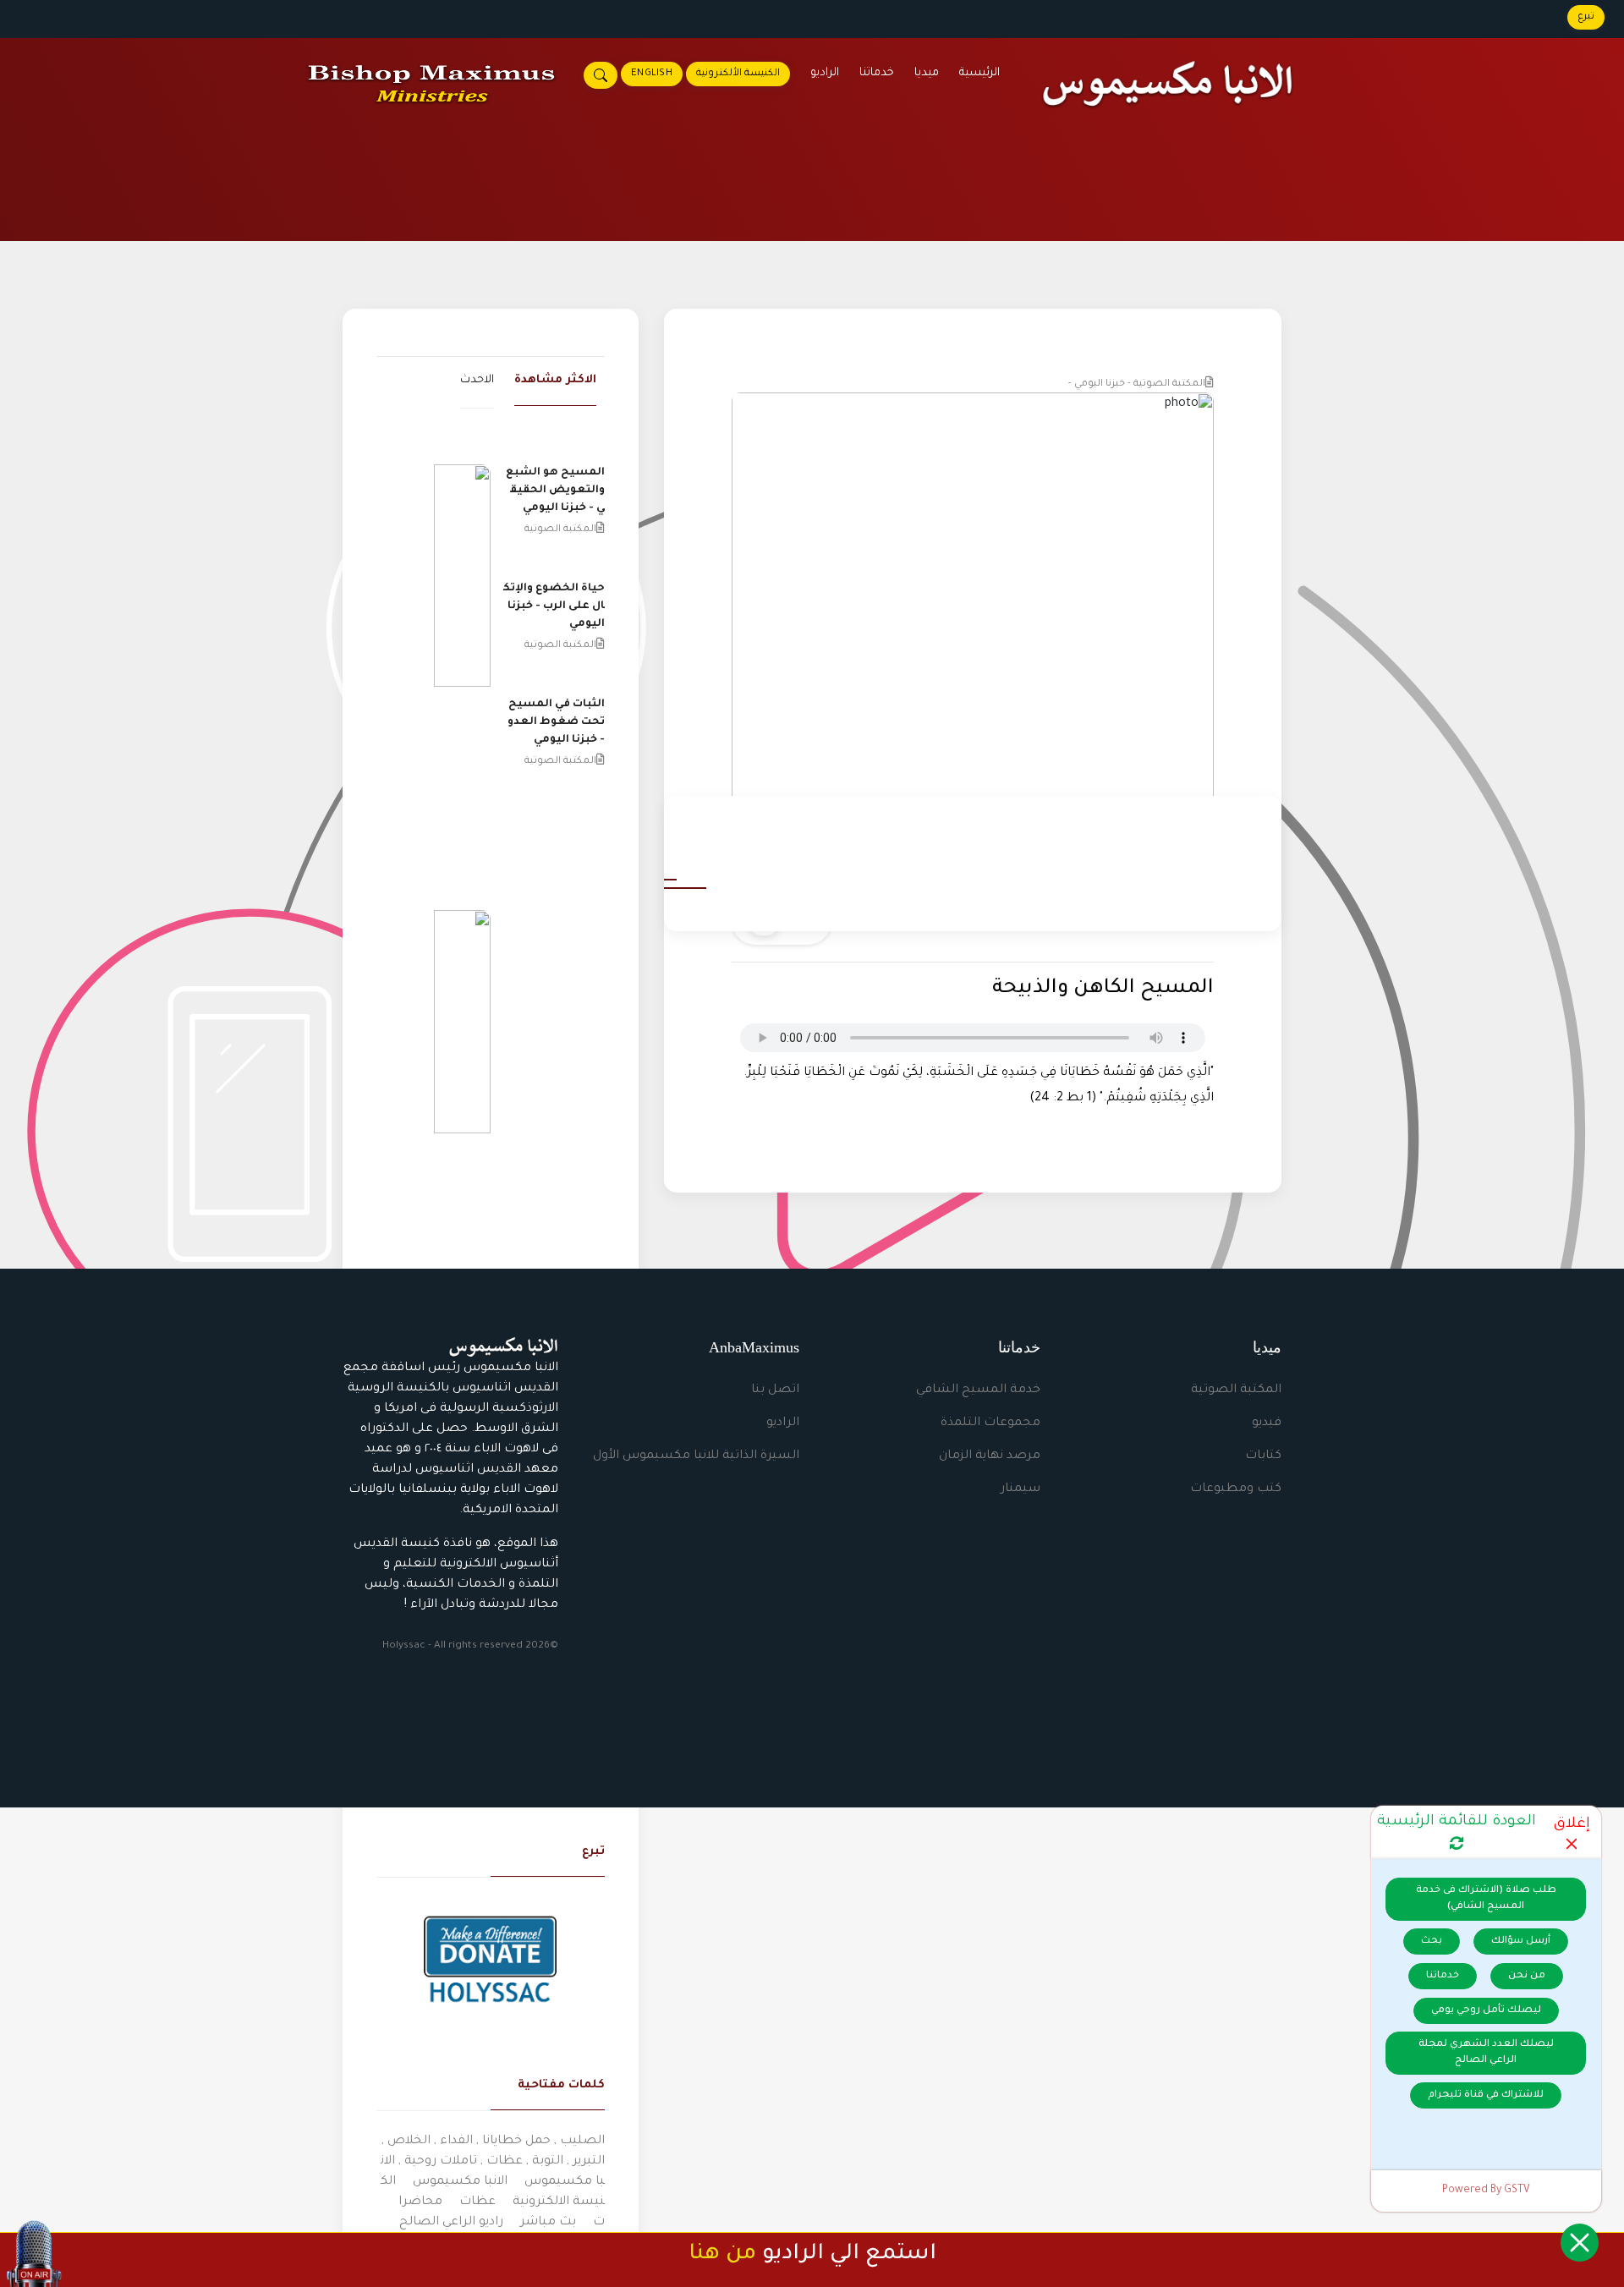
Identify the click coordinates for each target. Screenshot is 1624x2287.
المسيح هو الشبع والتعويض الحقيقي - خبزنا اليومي (555, 491)
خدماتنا (877, 73)
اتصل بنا (775, 1390)
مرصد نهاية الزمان (990, 1456)
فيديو (1267, 1423)
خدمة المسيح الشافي (978, 1390)
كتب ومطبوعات (1236, 1489)
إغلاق (1572, 1825)
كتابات (1263, 1456)
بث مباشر (548, 2223)
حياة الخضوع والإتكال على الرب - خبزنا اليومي (554, 606)
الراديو (825, 73)
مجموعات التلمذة (990, 1423)
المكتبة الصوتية (1236, 1390)
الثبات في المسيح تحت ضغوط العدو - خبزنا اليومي (556, 722)
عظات (477, 2202)
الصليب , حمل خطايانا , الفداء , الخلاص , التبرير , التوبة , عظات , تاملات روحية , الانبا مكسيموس (493, 2162)
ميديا (927, 73)
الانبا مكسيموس (460, 2182)
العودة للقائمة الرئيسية (1457, 1822)
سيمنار (1020, 1489)
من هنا (722, 2255)
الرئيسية (979, 73)
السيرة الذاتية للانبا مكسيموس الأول (696, 1456)
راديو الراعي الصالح (451, 2223)
